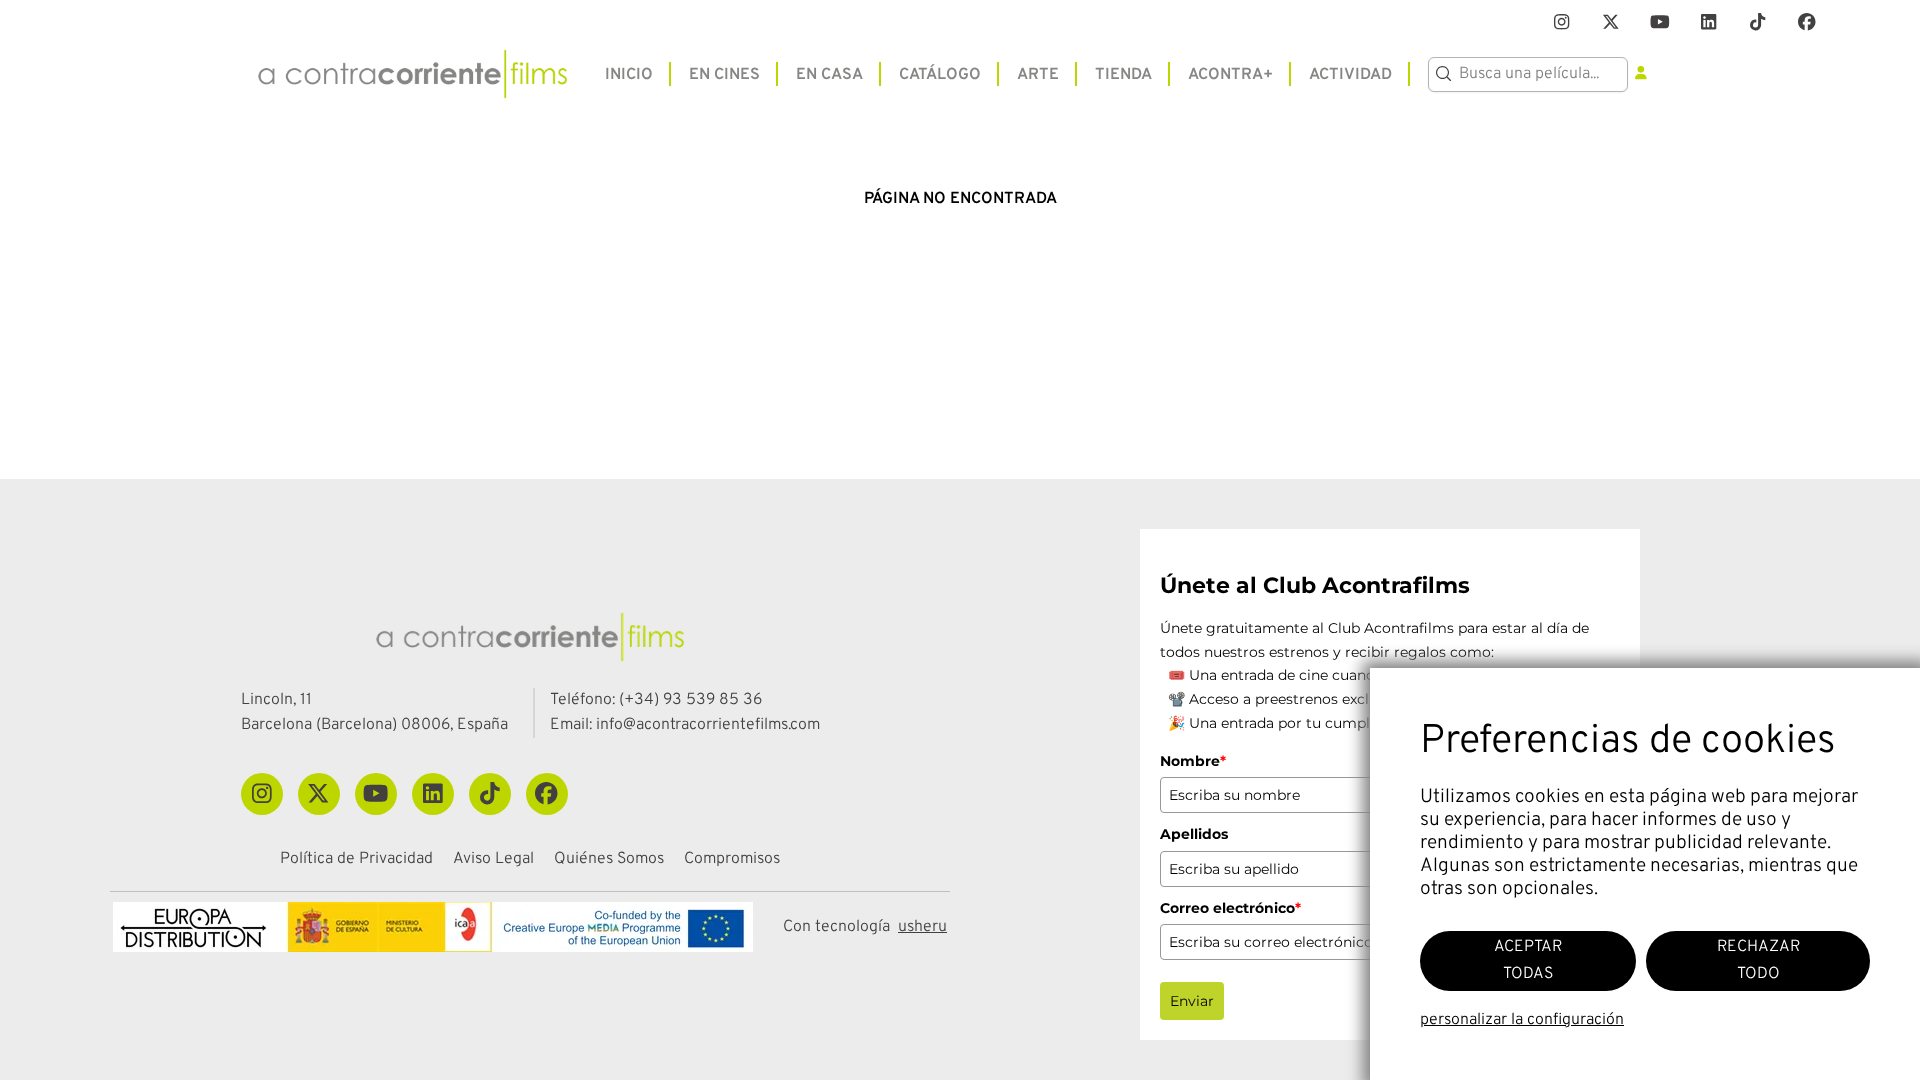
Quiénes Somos (609, 859)
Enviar (1192, 1001)
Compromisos (732, 859)
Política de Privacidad (356, 859)
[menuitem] (629, 73)
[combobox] (1528, 74)
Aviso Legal (493, 859)
